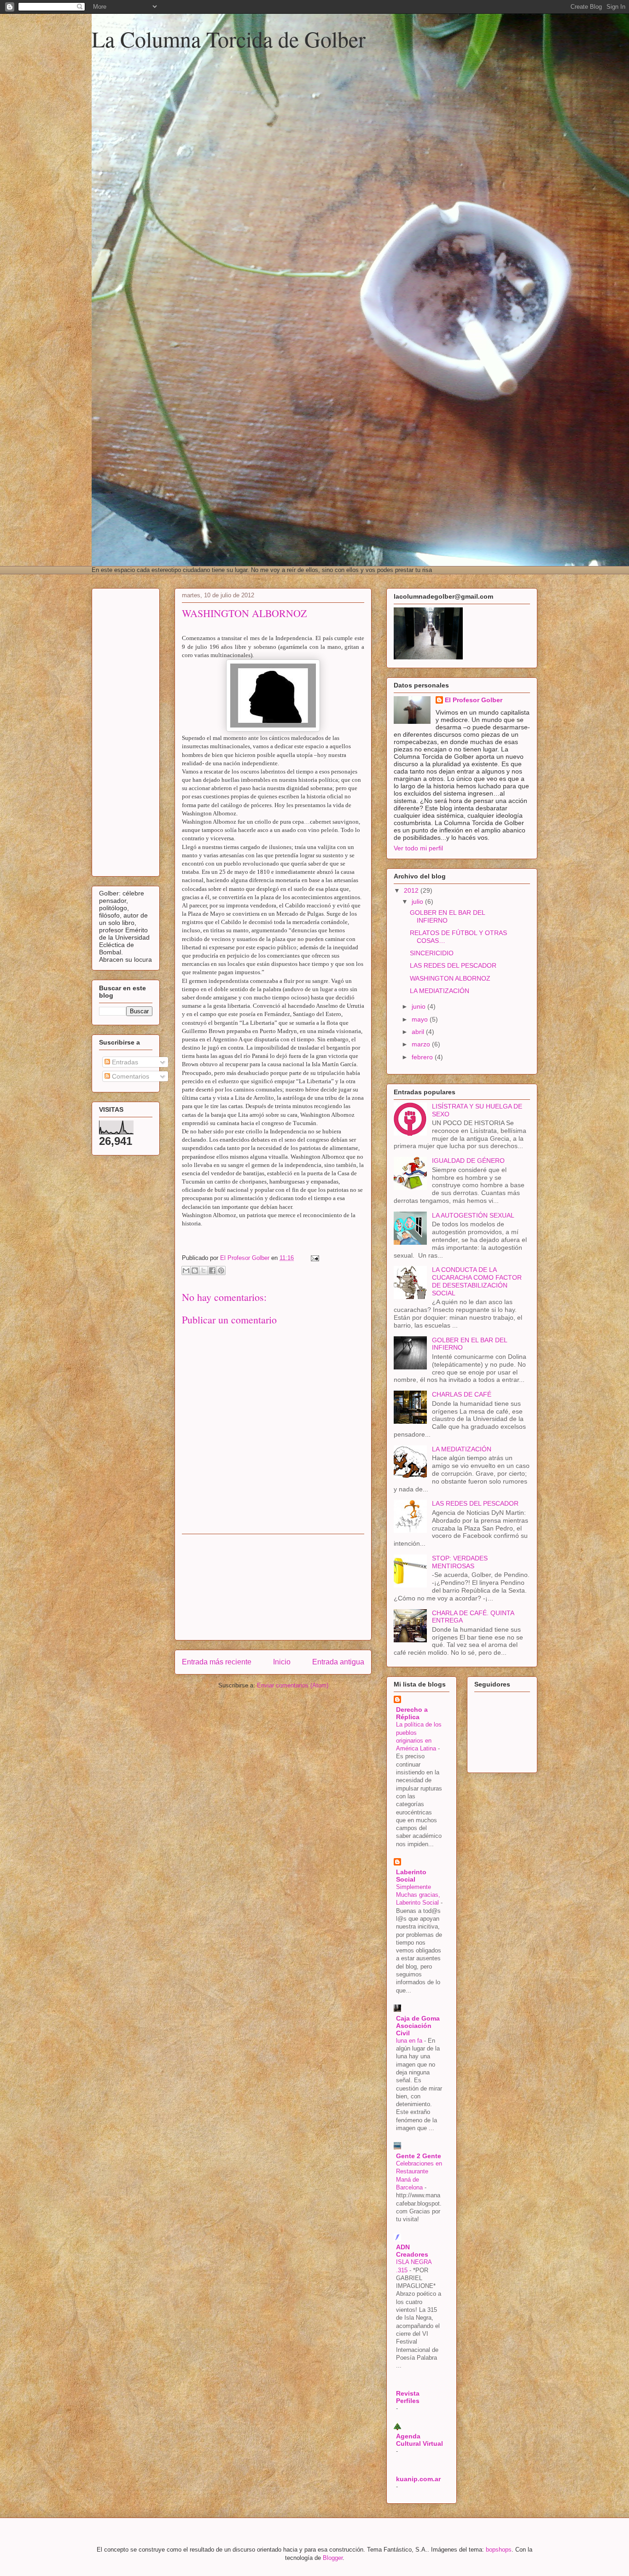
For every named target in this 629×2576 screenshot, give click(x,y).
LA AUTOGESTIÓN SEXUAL (473, 1215)
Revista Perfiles (408, 2397)
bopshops (499, 2550)
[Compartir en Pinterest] (221, 1271)
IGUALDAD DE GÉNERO (468, 1161)
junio (419, 1006)
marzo (422, 1044)
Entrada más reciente (217, 1662)
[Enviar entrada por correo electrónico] (313, 1258)
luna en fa (410, 2041)
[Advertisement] (273, 1587)
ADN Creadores (412, 2251)
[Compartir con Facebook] (212, 1271)
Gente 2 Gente (419, 2156)
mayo (421, 1019)
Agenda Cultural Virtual (419, 2440)
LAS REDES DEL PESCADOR (453, 965)
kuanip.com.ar (418, 2479)
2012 (412, 890)
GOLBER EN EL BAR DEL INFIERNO (447, 916)
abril (419, 1032)
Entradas (124, 1062)
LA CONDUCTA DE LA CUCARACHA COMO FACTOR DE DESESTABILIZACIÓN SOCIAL (477, 1281)
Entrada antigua (338, 1662)
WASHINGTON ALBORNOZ (450, 978)
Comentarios (130, 1076)
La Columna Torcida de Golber (229, 39)
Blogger (333, 2558)
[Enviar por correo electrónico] (186, 1271)
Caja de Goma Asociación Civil (418, 2026)
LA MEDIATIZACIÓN (440, 991)
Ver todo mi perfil (418, 848)
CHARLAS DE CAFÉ (462, 1394)
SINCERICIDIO (432, 953)
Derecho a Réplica (412, 1713)
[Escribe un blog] (195, 1271)
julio (418, 901)
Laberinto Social (411, 1876)
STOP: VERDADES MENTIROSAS (460, 1562)
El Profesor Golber (474, 700)
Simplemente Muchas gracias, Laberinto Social (418, 1895)
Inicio (282, 1662)
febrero (423, 1057)
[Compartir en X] (204, 1271)
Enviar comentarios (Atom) (293, 1685)
